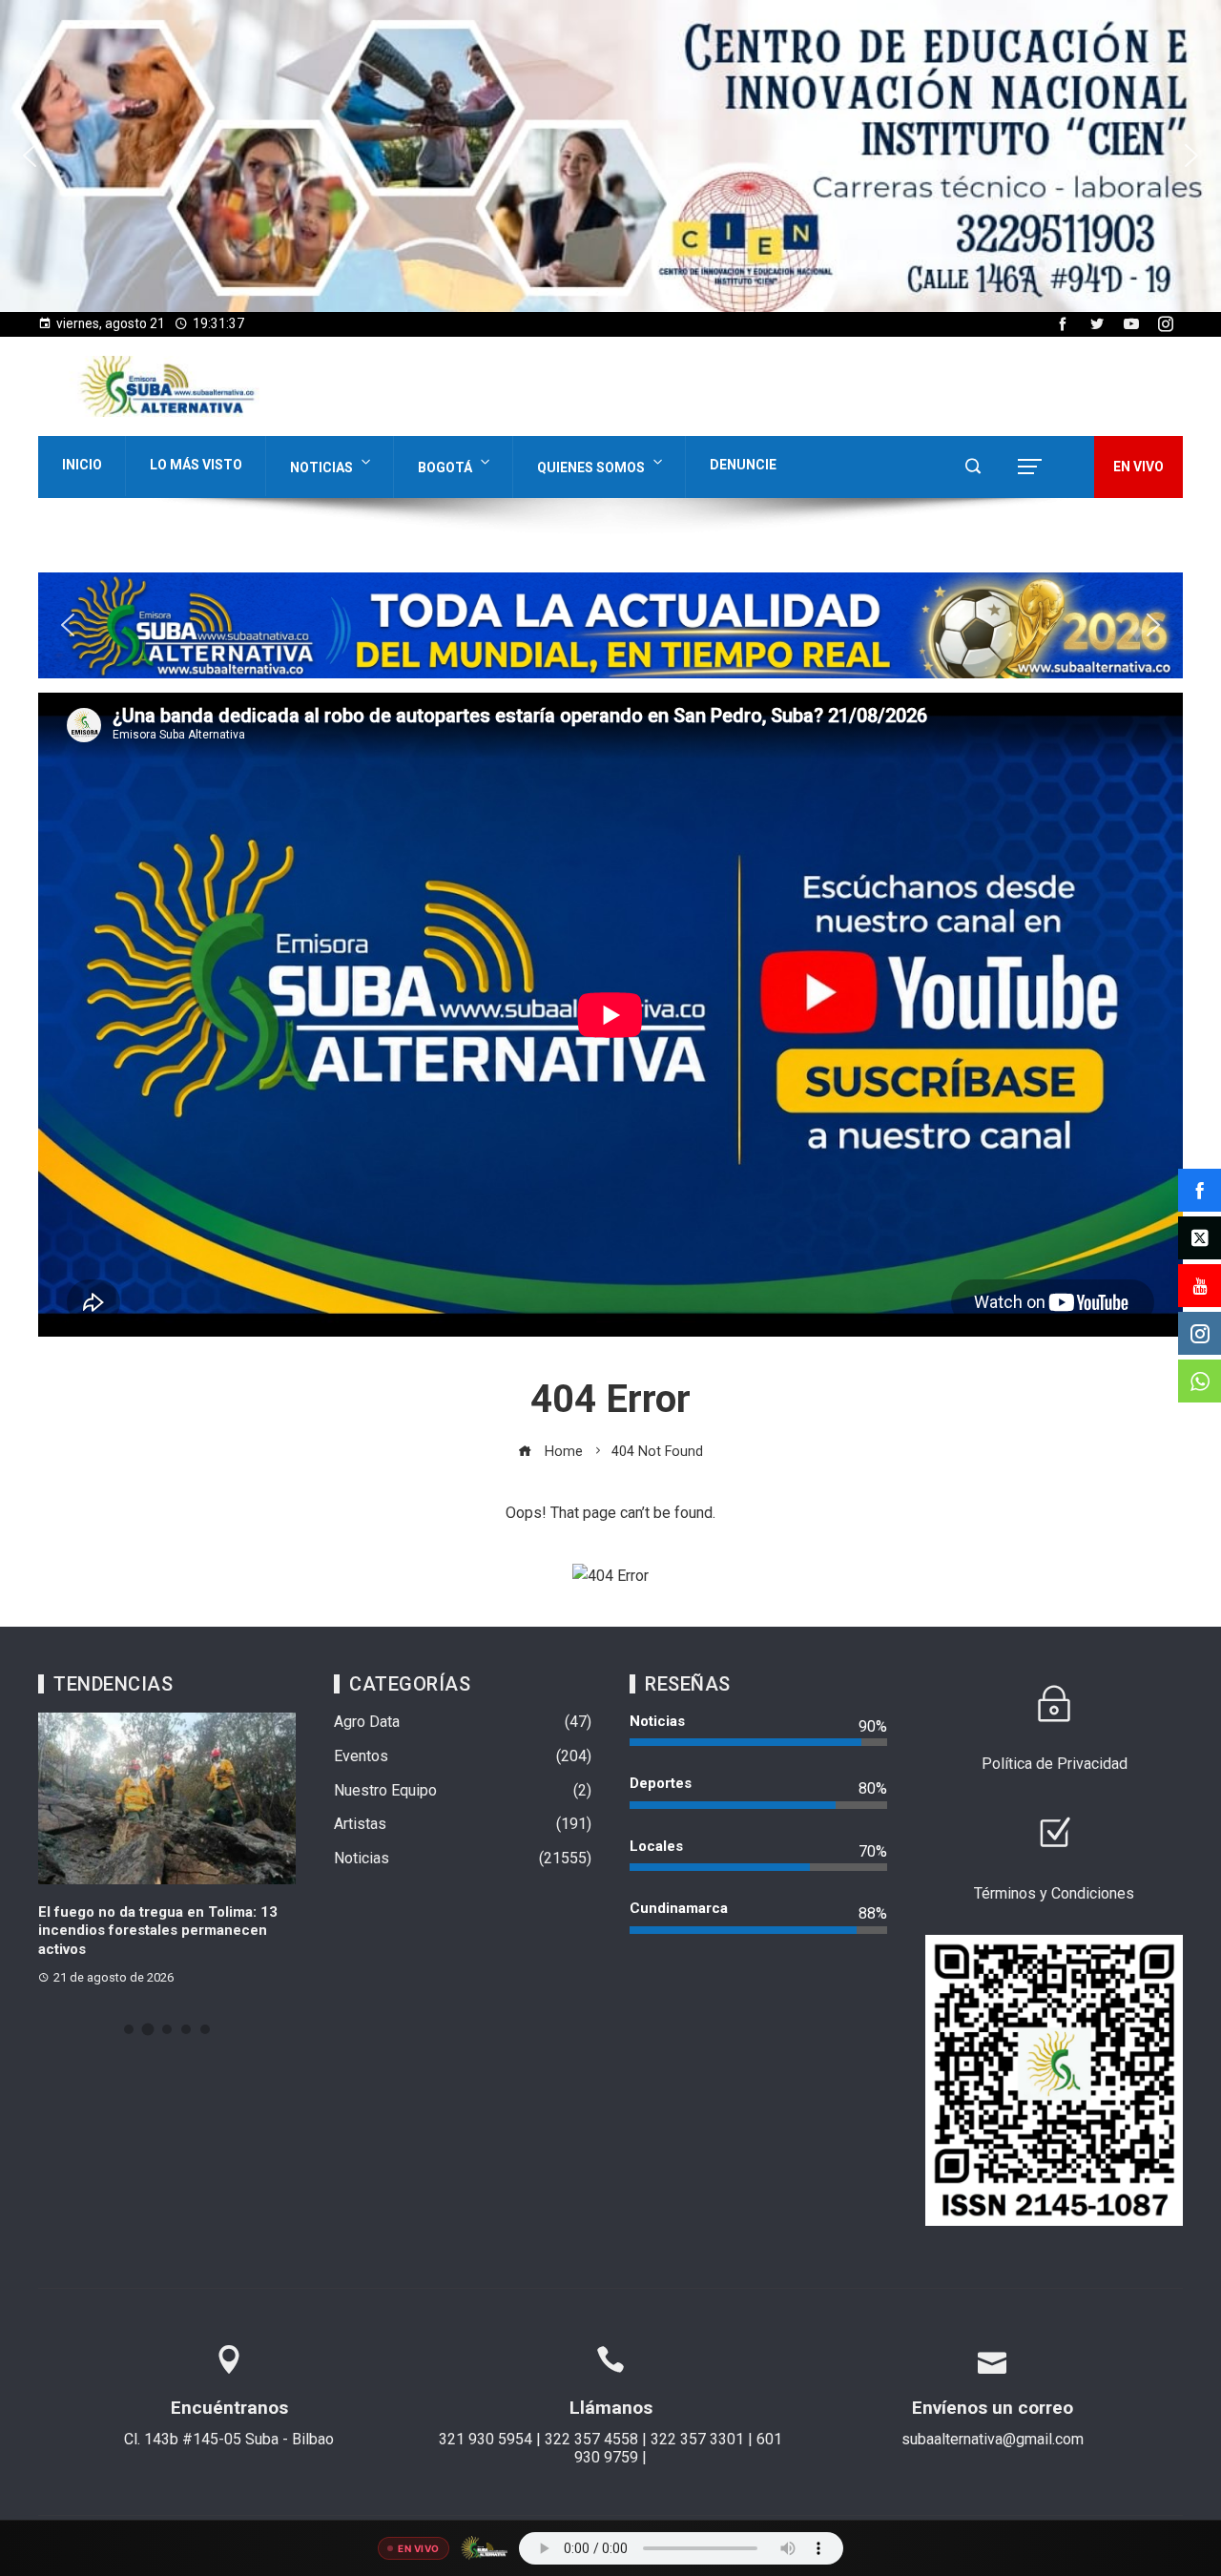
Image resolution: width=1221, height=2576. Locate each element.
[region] (610, 156)
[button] (30, 156)
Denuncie (743, 465)
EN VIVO (1138, 467)
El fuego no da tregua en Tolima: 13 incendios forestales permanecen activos (154, 1931)
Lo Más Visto (196, 465)
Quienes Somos (591, 467)
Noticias (321, 467)
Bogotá (445, 467)
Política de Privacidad (1055, 1764)
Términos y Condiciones (1054, 1893)
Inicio (82, 465)
